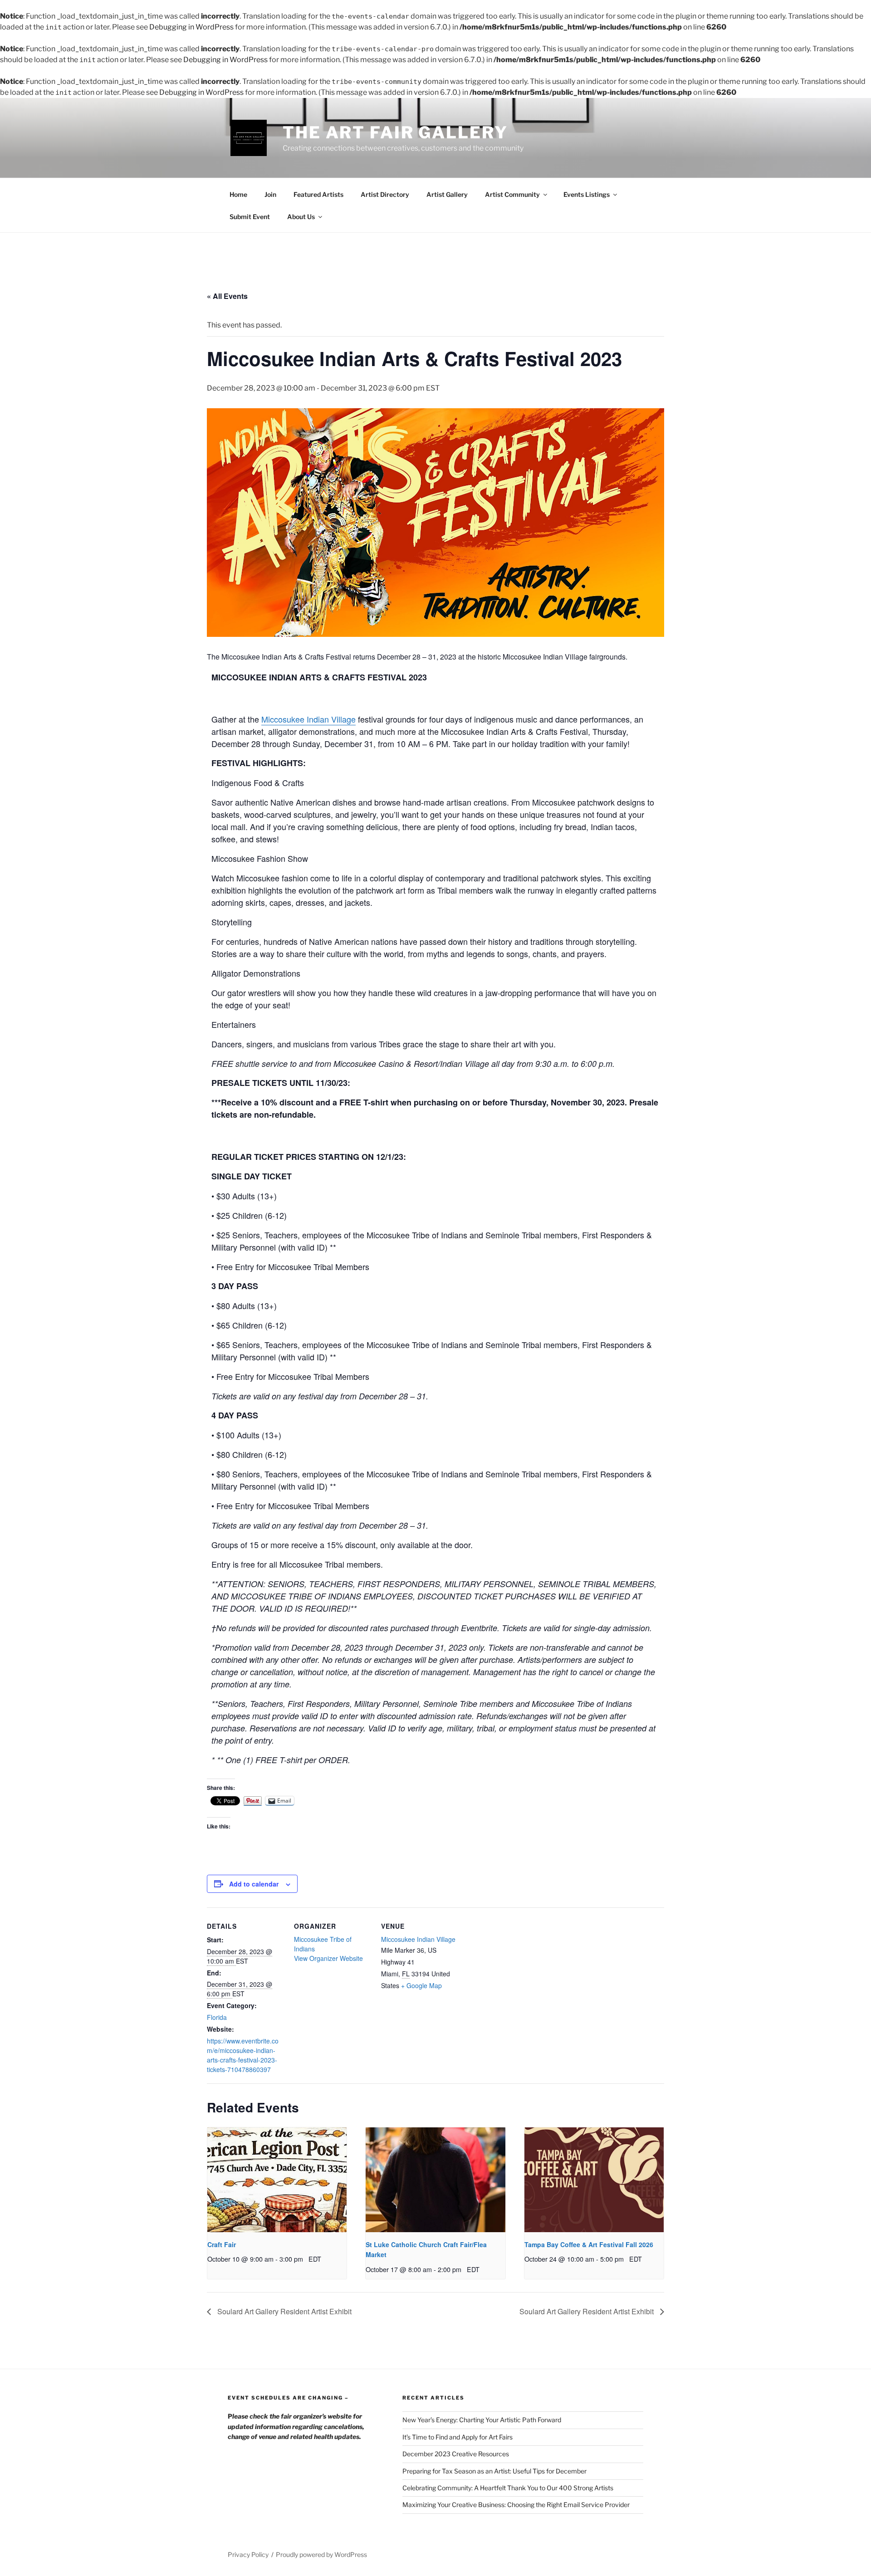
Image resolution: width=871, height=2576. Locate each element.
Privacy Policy (248, 2554)
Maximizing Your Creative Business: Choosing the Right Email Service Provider (516, 2505)
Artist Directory (385, 194)
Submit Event (250, 217)
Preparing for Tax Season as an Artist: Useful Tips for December (494, 2471)
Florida (217, 2017)
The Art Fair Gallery (395, 132)
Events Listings (587, 194)
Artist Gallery (447, 194)
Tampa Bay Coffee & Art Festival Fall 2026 (589, 2244)
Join (270, 194)
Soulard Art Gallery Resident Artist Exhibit (284, 2311)
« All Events (227, 296)
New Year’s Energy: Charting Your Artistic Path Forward (482, 2420)
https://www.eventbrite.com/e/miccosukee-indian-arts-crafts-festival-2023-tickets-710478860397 (243, 2055)
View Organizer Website (328, 1958)
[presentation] (277, 2180)
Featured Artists (318, 194)
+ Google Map (421, 1985)
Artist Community (512, 194)
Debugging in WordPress (191, 27)
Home (238, 194)
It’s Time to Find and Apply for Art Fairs (458, 2437)
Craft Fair (222, 2244)
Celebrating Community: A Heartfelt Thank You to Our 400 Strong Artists (508, 2488)
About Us (301, 217)
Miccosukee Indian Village (308, 719)
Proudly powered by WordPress (321, 2554)
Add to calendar (254, 1884)
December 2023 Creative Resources (456, 2454)
